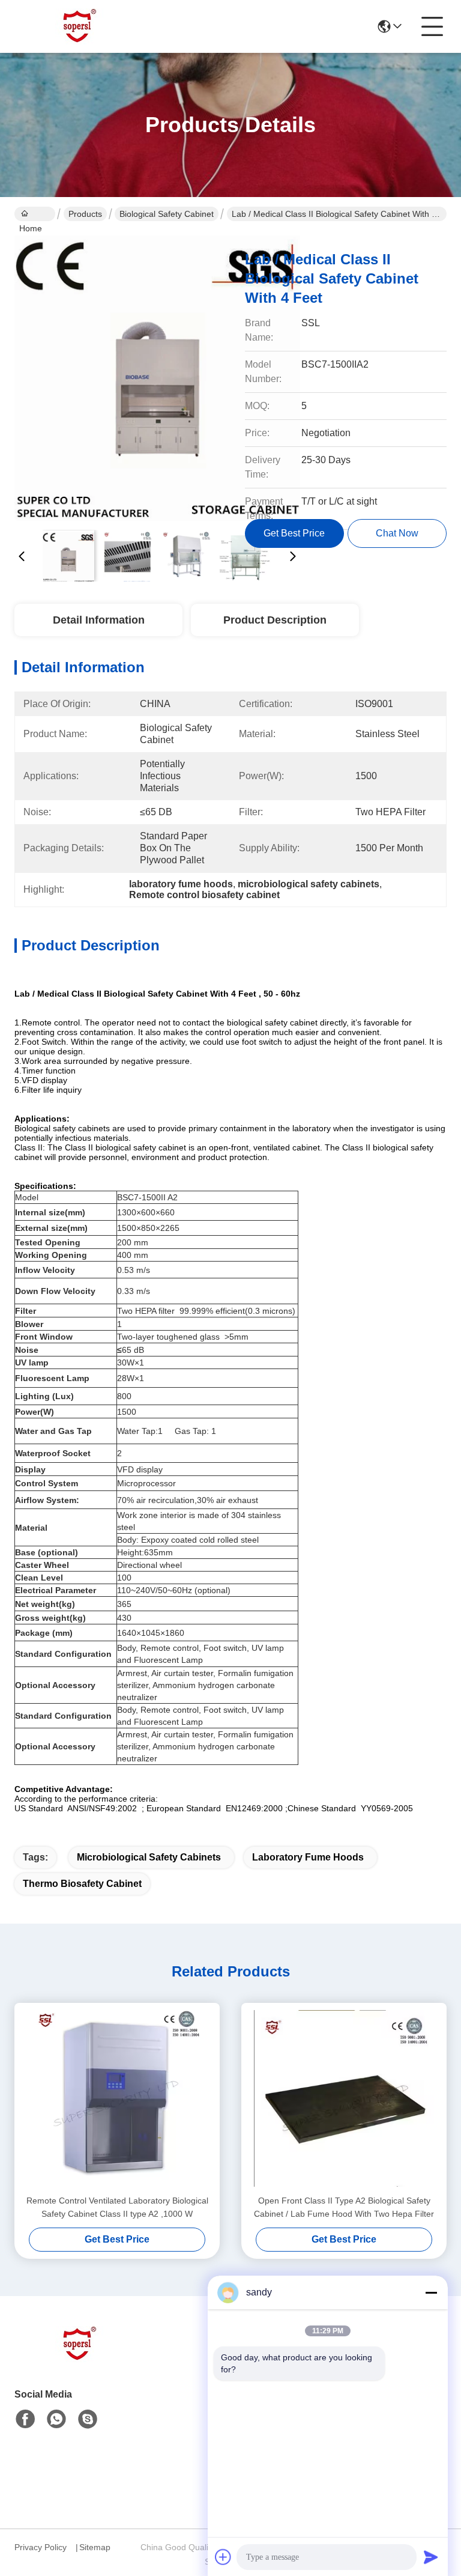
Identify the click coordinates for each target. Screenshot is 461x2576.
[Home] (80, 2359)
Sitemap (95, 2547)
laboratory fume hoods (308, 1857)
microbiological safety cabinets (149, 1857)
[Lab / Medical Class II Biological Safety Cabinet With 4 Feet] (157, 378)
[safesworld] (88, 2419)
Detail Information (99, 620)
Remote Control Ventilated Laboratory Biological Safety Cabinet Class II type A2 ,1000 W (117, 2207)
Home (35, 214)
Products (85, 214)
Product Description (275, 620)
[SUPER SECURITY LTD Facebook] (25, 2419)
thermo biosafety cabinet (82, 1884)
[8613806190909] (56, 2419)
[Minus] (431, 2292)
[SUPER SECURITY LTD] (80, 26)
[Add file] (223, 2557)
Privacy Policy (41, 2547)
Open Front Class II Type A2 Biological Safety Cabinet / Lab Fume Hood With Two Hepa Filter (344, 2207)
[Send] (431, 2557)
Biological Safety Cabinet (167, 214)
